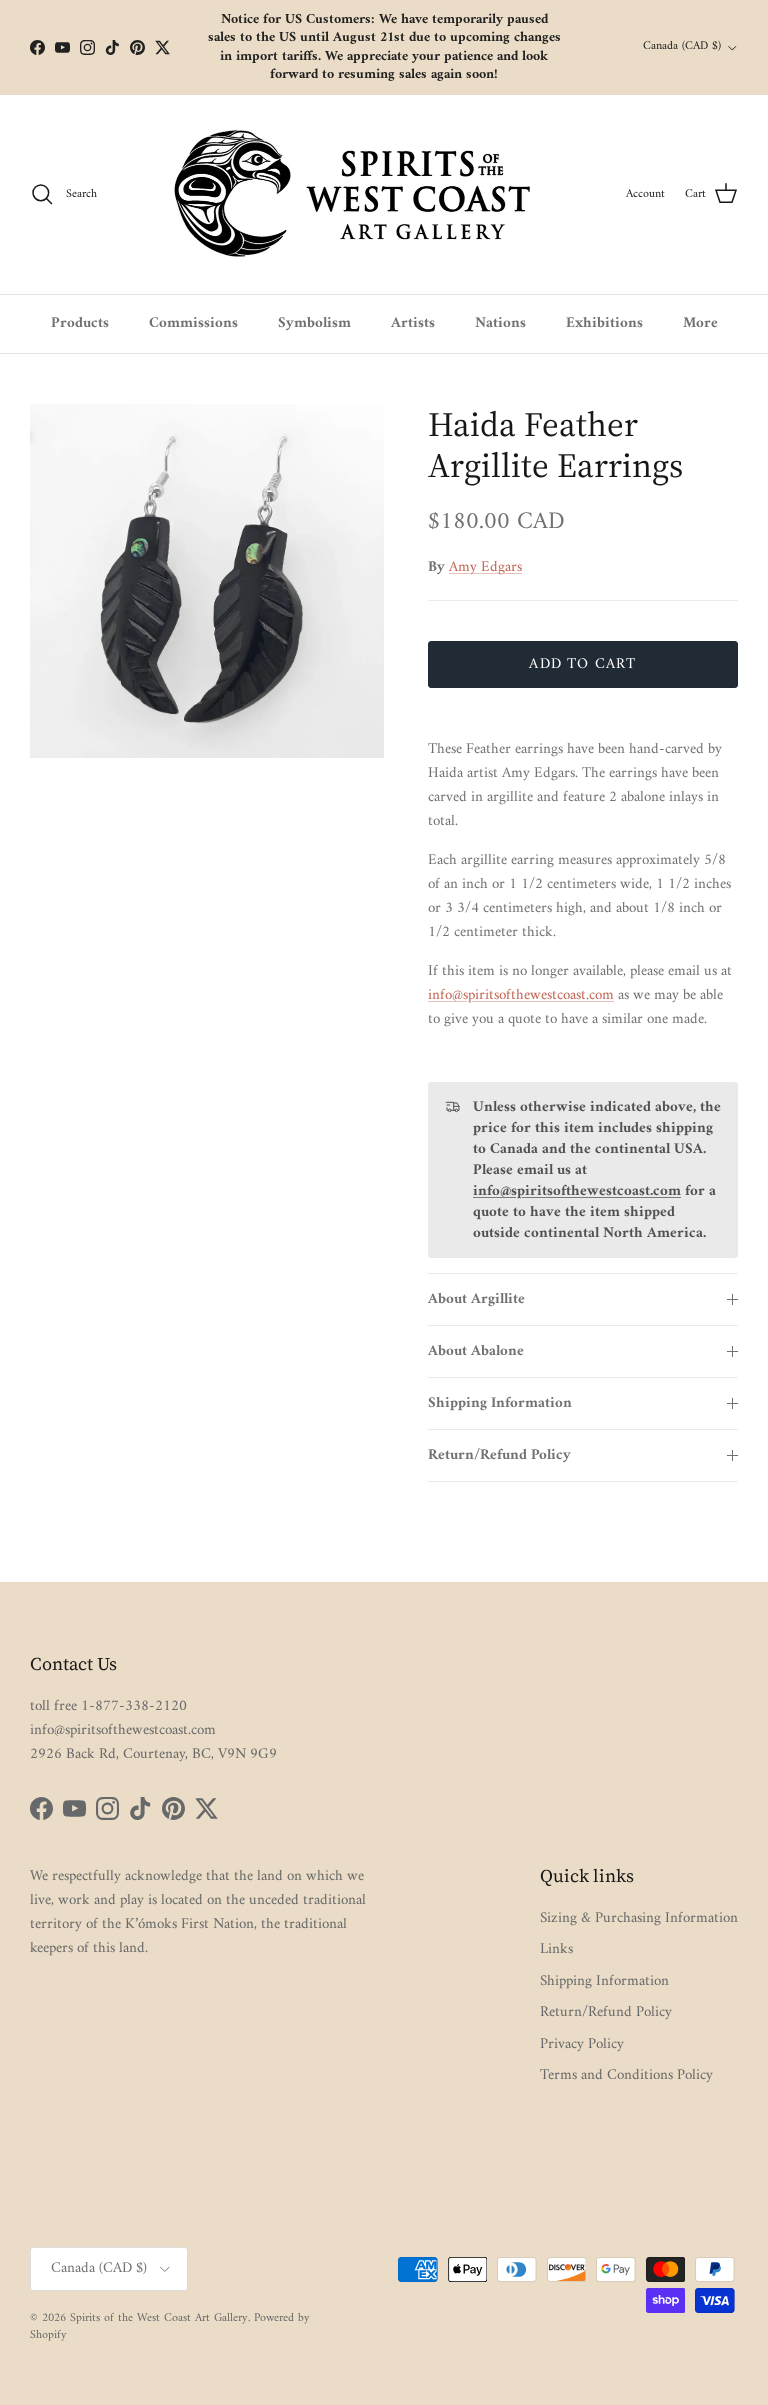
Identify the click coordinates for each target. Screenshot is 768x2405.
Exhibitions (604, 323)
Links (556, 1949)
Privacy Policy (582, 2044)
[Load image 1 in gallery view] (207, 581)
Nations (500, 323)
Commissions (193, 323)
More (700, 323)
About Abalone (476, 1351)
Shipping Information (500, 1403)
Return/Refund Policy (499, 1455)
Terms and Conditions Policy (626, 2075)
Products (80, 323)
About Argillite (476, 1299)
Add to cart (582, 664)
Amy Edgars (485, 567)
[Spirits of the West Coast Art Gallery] (368, 194)
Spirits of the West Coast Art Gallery (159, 2318)
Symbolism (314, 323)
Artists (413, 323)
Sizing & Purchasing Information (639, 1918)
